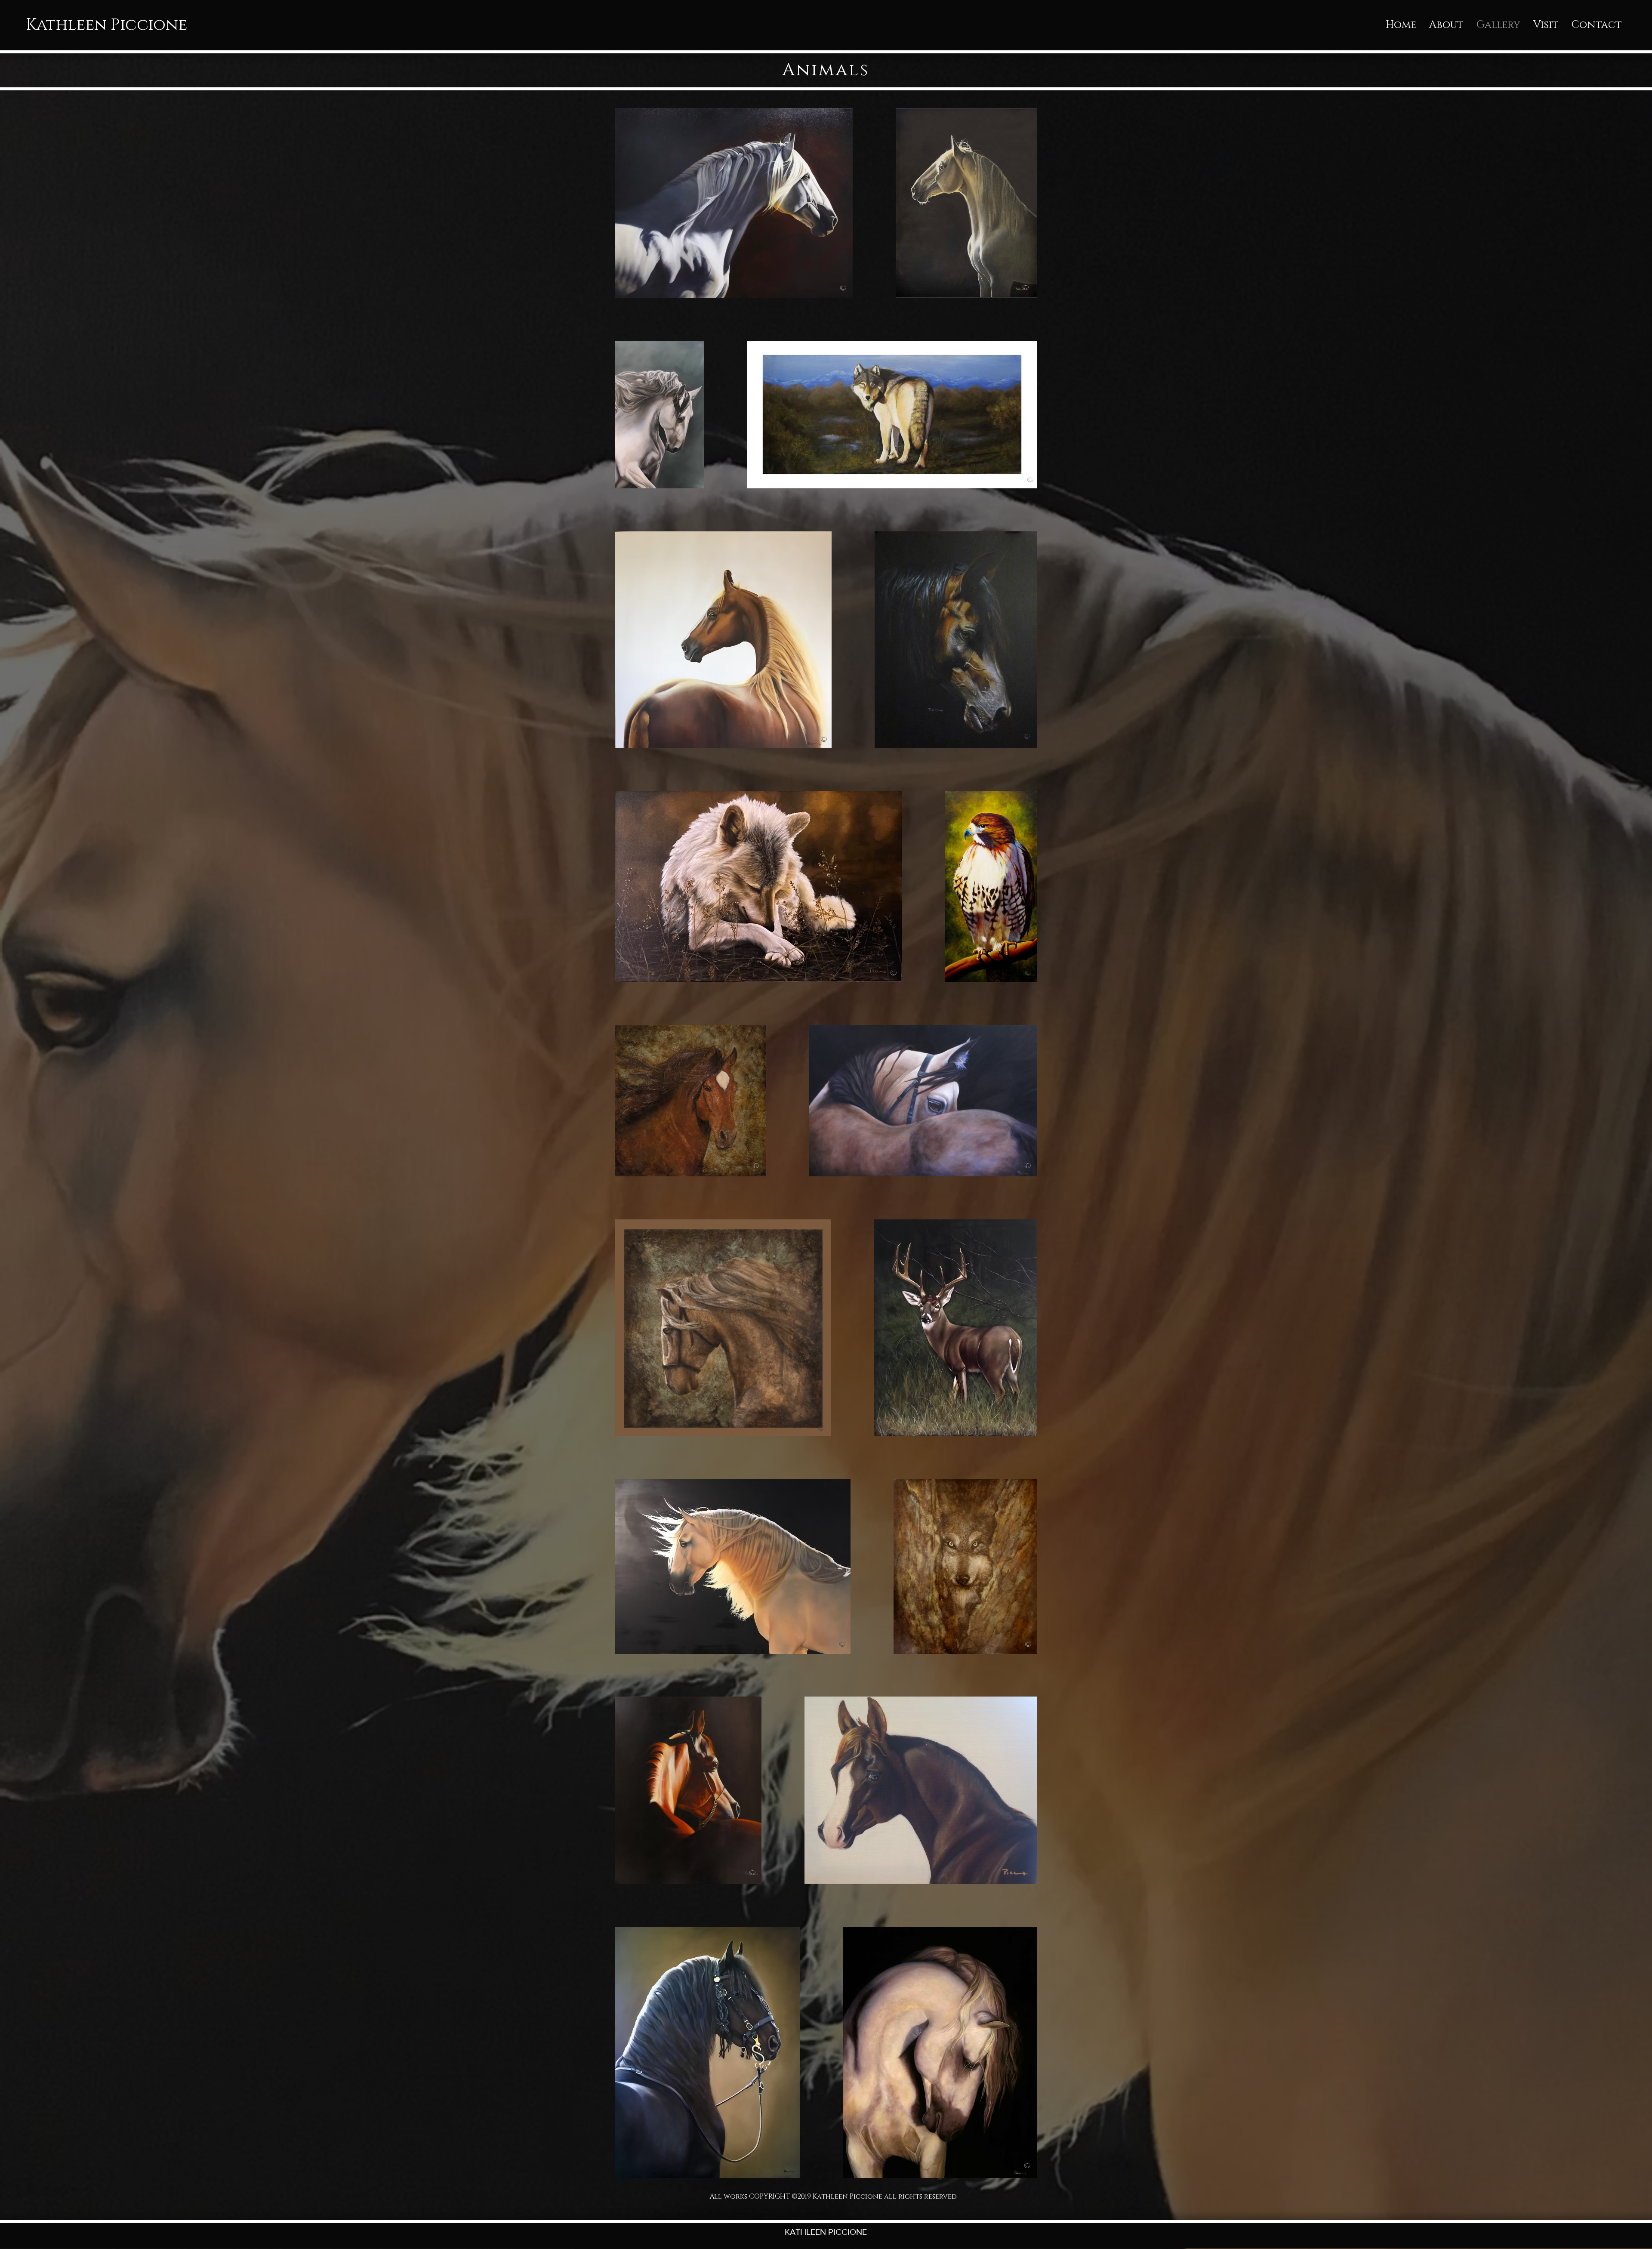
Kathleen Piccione (106, 25)
